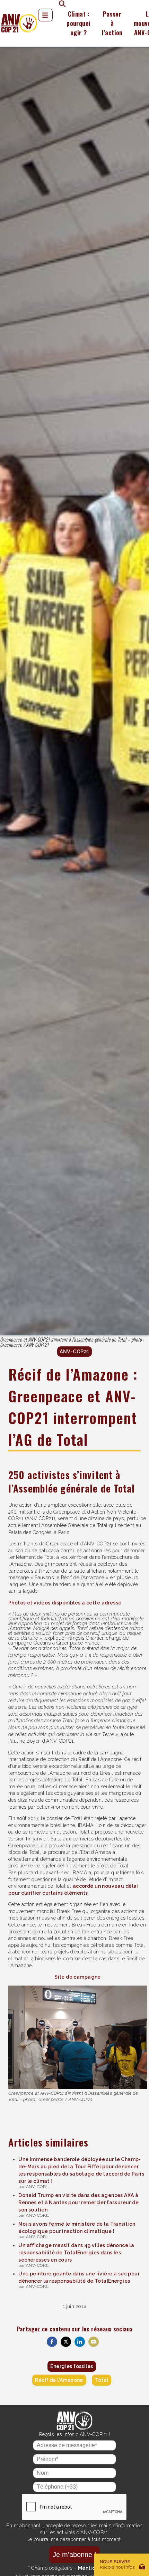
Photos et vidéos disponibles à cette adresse (65, 1603)
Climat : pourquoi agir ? (78, 23)
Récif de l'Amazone (59, 2380)
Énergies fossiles (72, 2366)
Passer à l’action (112, 23)
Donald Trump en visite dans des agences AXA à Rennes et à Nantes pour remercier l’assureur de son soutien (78, 2203)
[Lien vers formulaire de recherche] (60, 3)
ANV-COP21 (75, 1351)
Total (102, 2380)
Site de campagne (78, 1977)
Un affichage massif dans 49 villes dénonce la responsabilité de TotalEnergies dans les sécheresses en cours (76, 2253)
